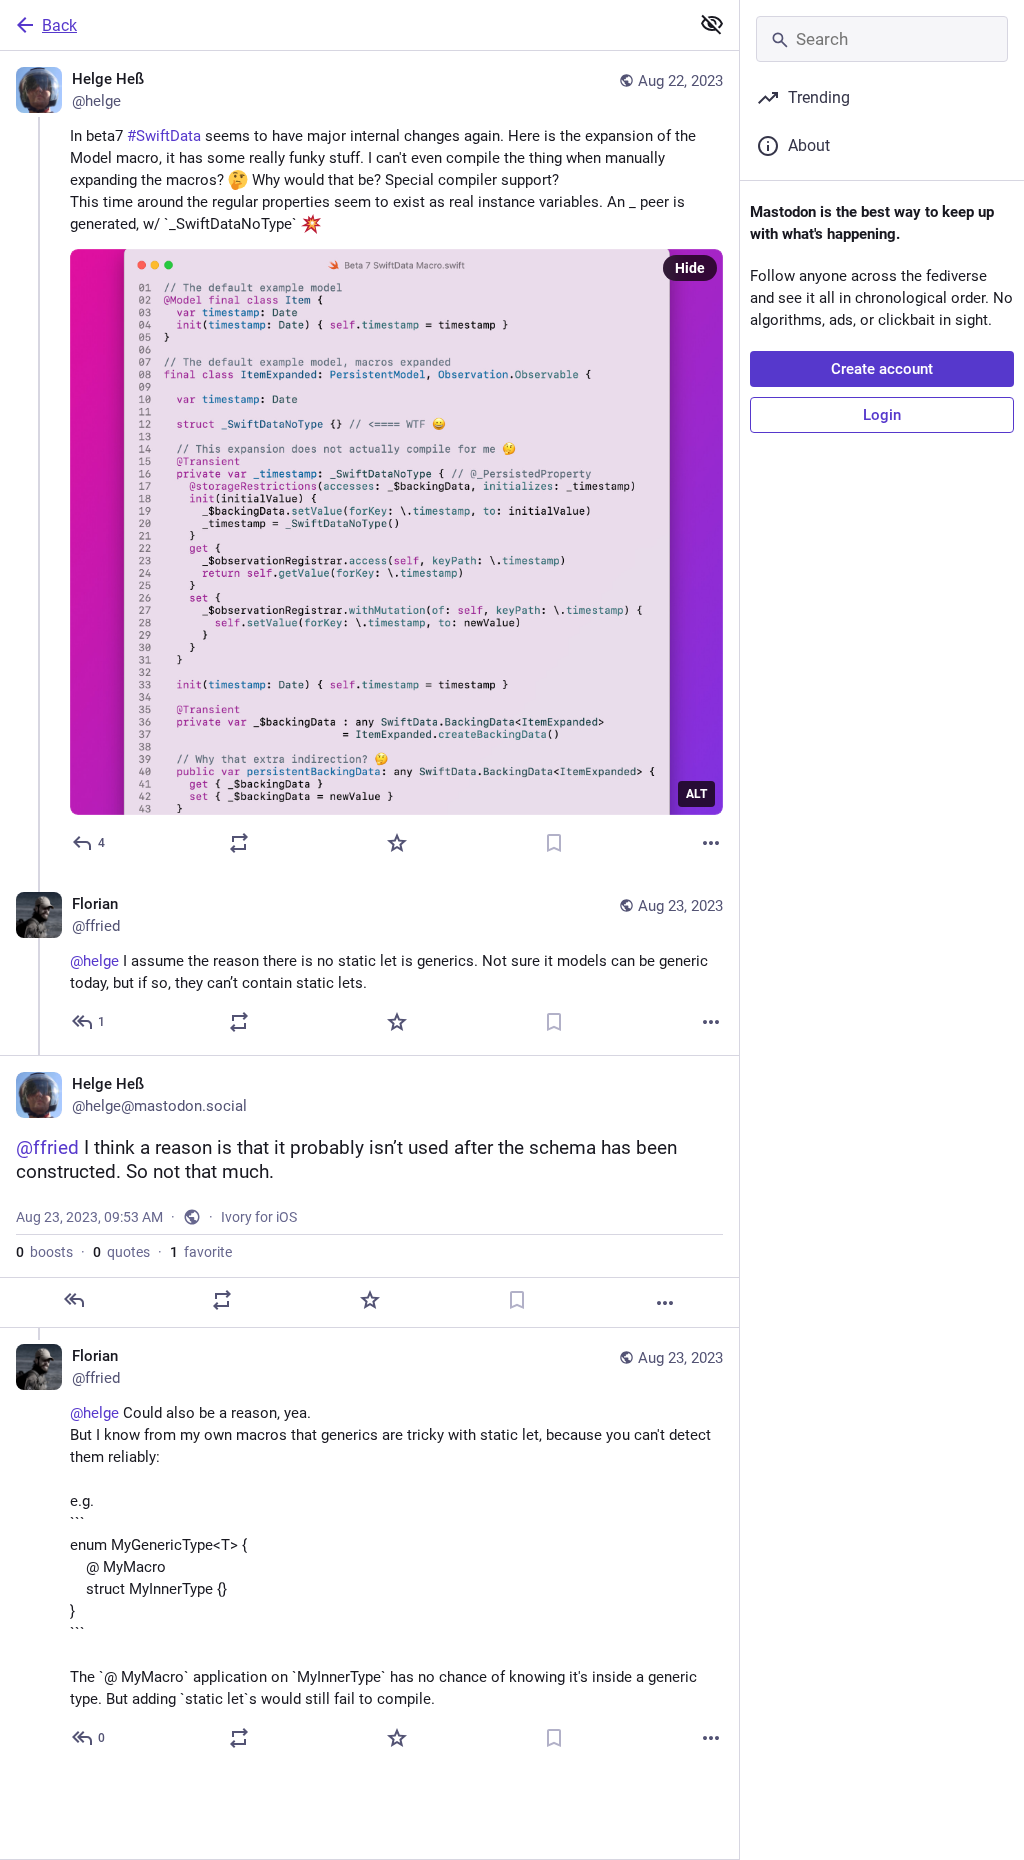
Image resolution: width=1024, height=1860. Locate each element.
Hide (690, 268)
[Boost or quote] (239, 843)
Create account (882, 369)
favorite (201, 1252)
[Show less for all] (712, 24)
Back (59, 25)
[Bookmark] (554, 843)
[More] (711, 843)
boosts (44, 1252)
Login (882, 415)
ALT (696, 794)
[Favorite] (397, 843)
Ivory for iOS (259, 1217)
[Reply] (74, 1300)
